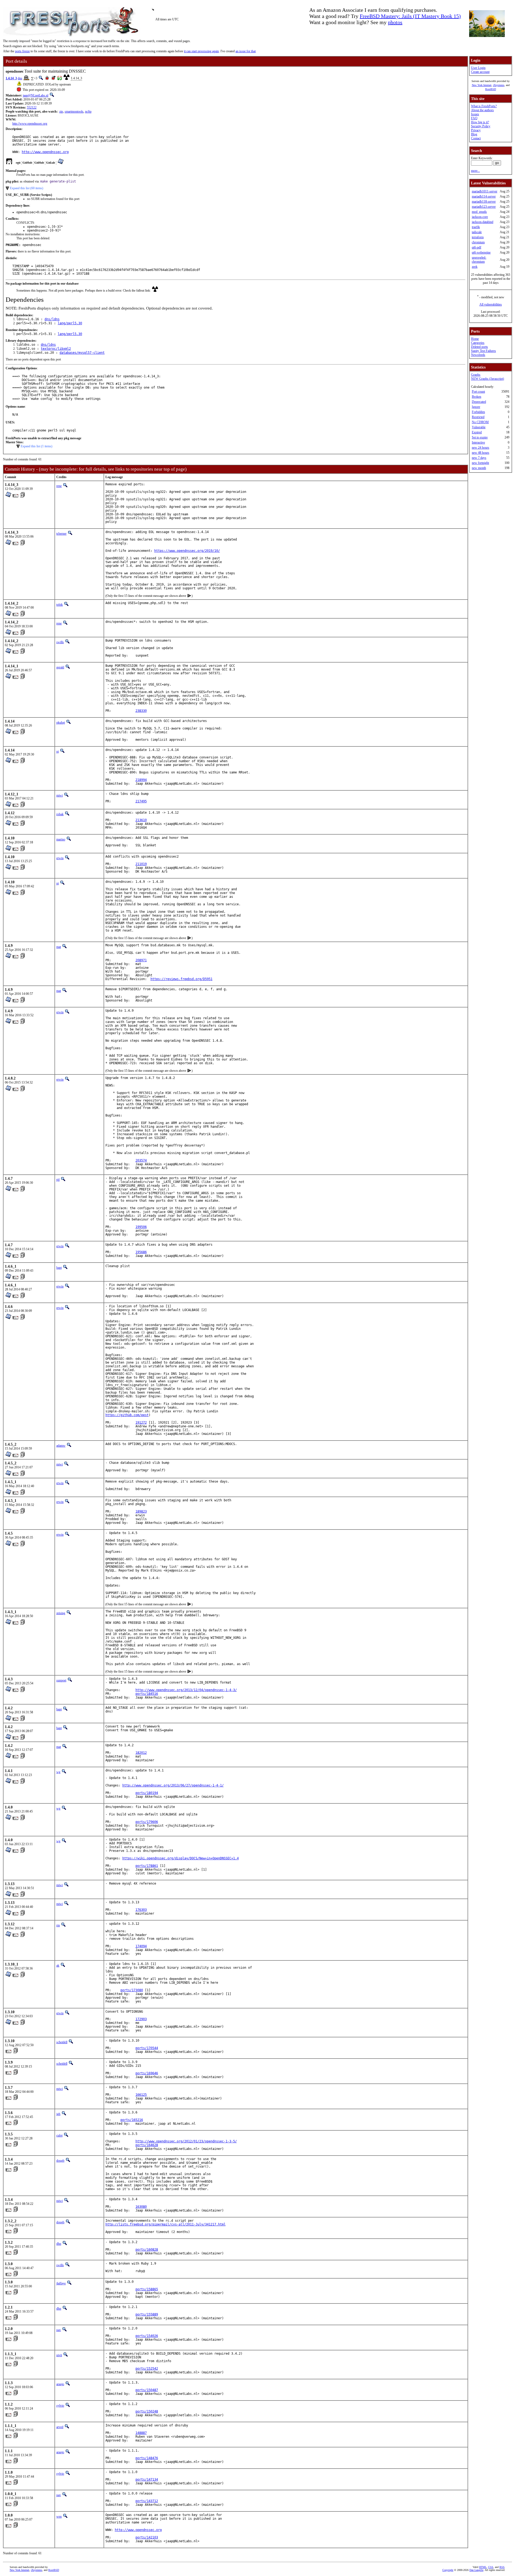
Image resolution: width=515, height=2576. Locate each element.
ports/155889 (147, 2314)
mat (59, 947)
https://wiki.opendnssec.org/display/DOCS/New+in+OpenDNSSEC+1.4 (181, 1858)
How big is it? (480, 122)
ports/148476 (147, 2458)
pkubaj (61, 723)
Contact (476, 138)
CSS (491, 2567)
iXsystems (499, 85)
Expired (477, 432)
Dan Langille (476, 2570)
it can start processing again (201, 51)
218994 (141, 780)
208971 (141, 960)
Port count (478, 392)
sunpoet (61, 1680)
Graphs (476, 375)
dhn (59, 2244)
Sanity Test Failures (483, 351)
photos (395, 22)
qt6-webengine (481, 252)
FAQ (474, 118)
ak (58, 1965)
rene (59, 486)
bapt (59, 1268)
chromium (478, 242)
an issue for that (246, 51)
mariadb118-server (484, 202)
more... (475, 171)
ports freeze (22, 51)
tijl (58, 1180)
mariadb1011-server (485, 191)
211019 (141, 864)
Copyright (448, 2570)
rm (58, 1925)
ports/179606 (147, 1822)
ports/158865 (147, 2289)
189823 (141, 1512)
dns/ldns (52, 319)
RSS (502, 2567)
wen (59, 2517)
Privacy (476, 130)
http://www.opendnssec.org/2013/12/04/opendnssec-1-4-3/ (186, 1690)
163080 (141, 2207)
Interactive (478, 442)
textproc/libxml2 (56, 349)
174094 (141, 1946)
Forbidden (478, 412)
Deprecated (479, 402)
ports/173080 (132, 1990)
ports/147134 (147, 2480)
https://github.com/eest (127, 1415)
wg (58, 1772)
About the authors (482, 110)
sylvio (60, 2406)
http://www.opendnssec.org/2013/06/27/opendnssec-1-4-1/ (173, 1785)
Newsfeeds (478, 355)
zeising (61, 1613)
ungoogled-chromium (479, 260)
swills (60, 642)
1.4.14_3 (11, 78)
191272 (141, 1423)
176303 (141, 1910)
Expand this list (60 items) (27, 188)
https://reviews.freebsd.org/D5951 (181, 979)
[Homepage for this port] (9, 163)
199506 (141, 1227)
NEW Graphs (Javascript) (488, 379)
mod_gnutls (479, 212)
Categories (478, 343)
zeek (475, 267)
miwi (60, 795)
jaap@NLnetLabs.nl (36, 95)
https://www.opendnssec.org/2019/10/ (187, 551)
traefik (476, 227)
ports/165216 (132, 2120)
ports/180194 (147, 1793)
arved (60, 2427)
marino (61, 839)
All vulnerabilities (491, 304)
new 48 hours (481, 453)
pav (59, 2330)
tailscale (477, 232)
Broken (477, 397)
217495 (141, 801)
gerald (60, 667)
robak (60, 814)
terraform (478, 237)
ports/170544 (147, 2048)
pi (58, 751)
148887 (141, 2433)
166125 (141, 2095)
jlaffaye (61, 2283)
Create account (480, 72)
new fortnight (480, 463)
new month (479, 468)
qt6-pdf (477, 247)
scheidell (62, 2042)
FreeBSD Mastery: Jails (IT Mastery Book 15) (410, 16)
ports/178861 (147, 1866)
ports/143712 (147, 2501)
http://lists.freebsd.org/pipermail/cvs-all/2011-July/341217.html (165, 2224)
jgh (58, 2114)
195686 (141, 1252)
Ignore (476, 407)
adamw (61, 1446)
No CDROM (480, 422)
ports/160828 (147, 2250)
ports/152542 (147, 2369)
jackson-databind (483, 222)
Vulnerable (479, 427)
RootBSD (491, 89)
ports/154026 (147, 2336)
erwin (60, 858)
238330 (141, 711)
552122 (32, 107)
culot (59, 2135)
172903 (141, 2019)
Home (475, 339)
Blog (474, 134)
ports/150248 (147, 2411)
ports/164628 (147, 2145)
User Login (478, 68)
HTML (483, 2567)
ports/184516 (147, 1694)
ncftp (88, 111)
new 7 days (479, 458)
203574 (141, 1160)
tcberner (61, 534)
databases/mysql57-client (82, 353)
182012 (141, 1753)
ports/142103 (147, 2537)
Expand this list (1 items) (36, 446)
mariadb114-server (484, 196)
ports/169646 (147, 2073)
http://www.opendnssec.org (30, 124)
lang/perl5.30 (70, 323)
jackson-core (480, 217)
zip (61, 111)
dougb (60, 2161)
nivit (59, 2355)
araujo (60, 2384)
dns (20, 78)
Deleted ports (479, 347)
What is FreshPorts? (484, 106)
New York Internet (482, 85)
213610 (141, 820)
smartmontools (74, 111)
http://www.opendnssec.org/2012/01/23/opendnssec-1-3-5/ (186, 2141)
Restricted (478, 417)
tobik (60, 605)
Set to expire (480, 437)
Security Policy (481, 126)
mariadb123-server (484, 207)
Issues (475, 114)
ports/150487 (147, 2390)
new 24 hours (481, 448)
